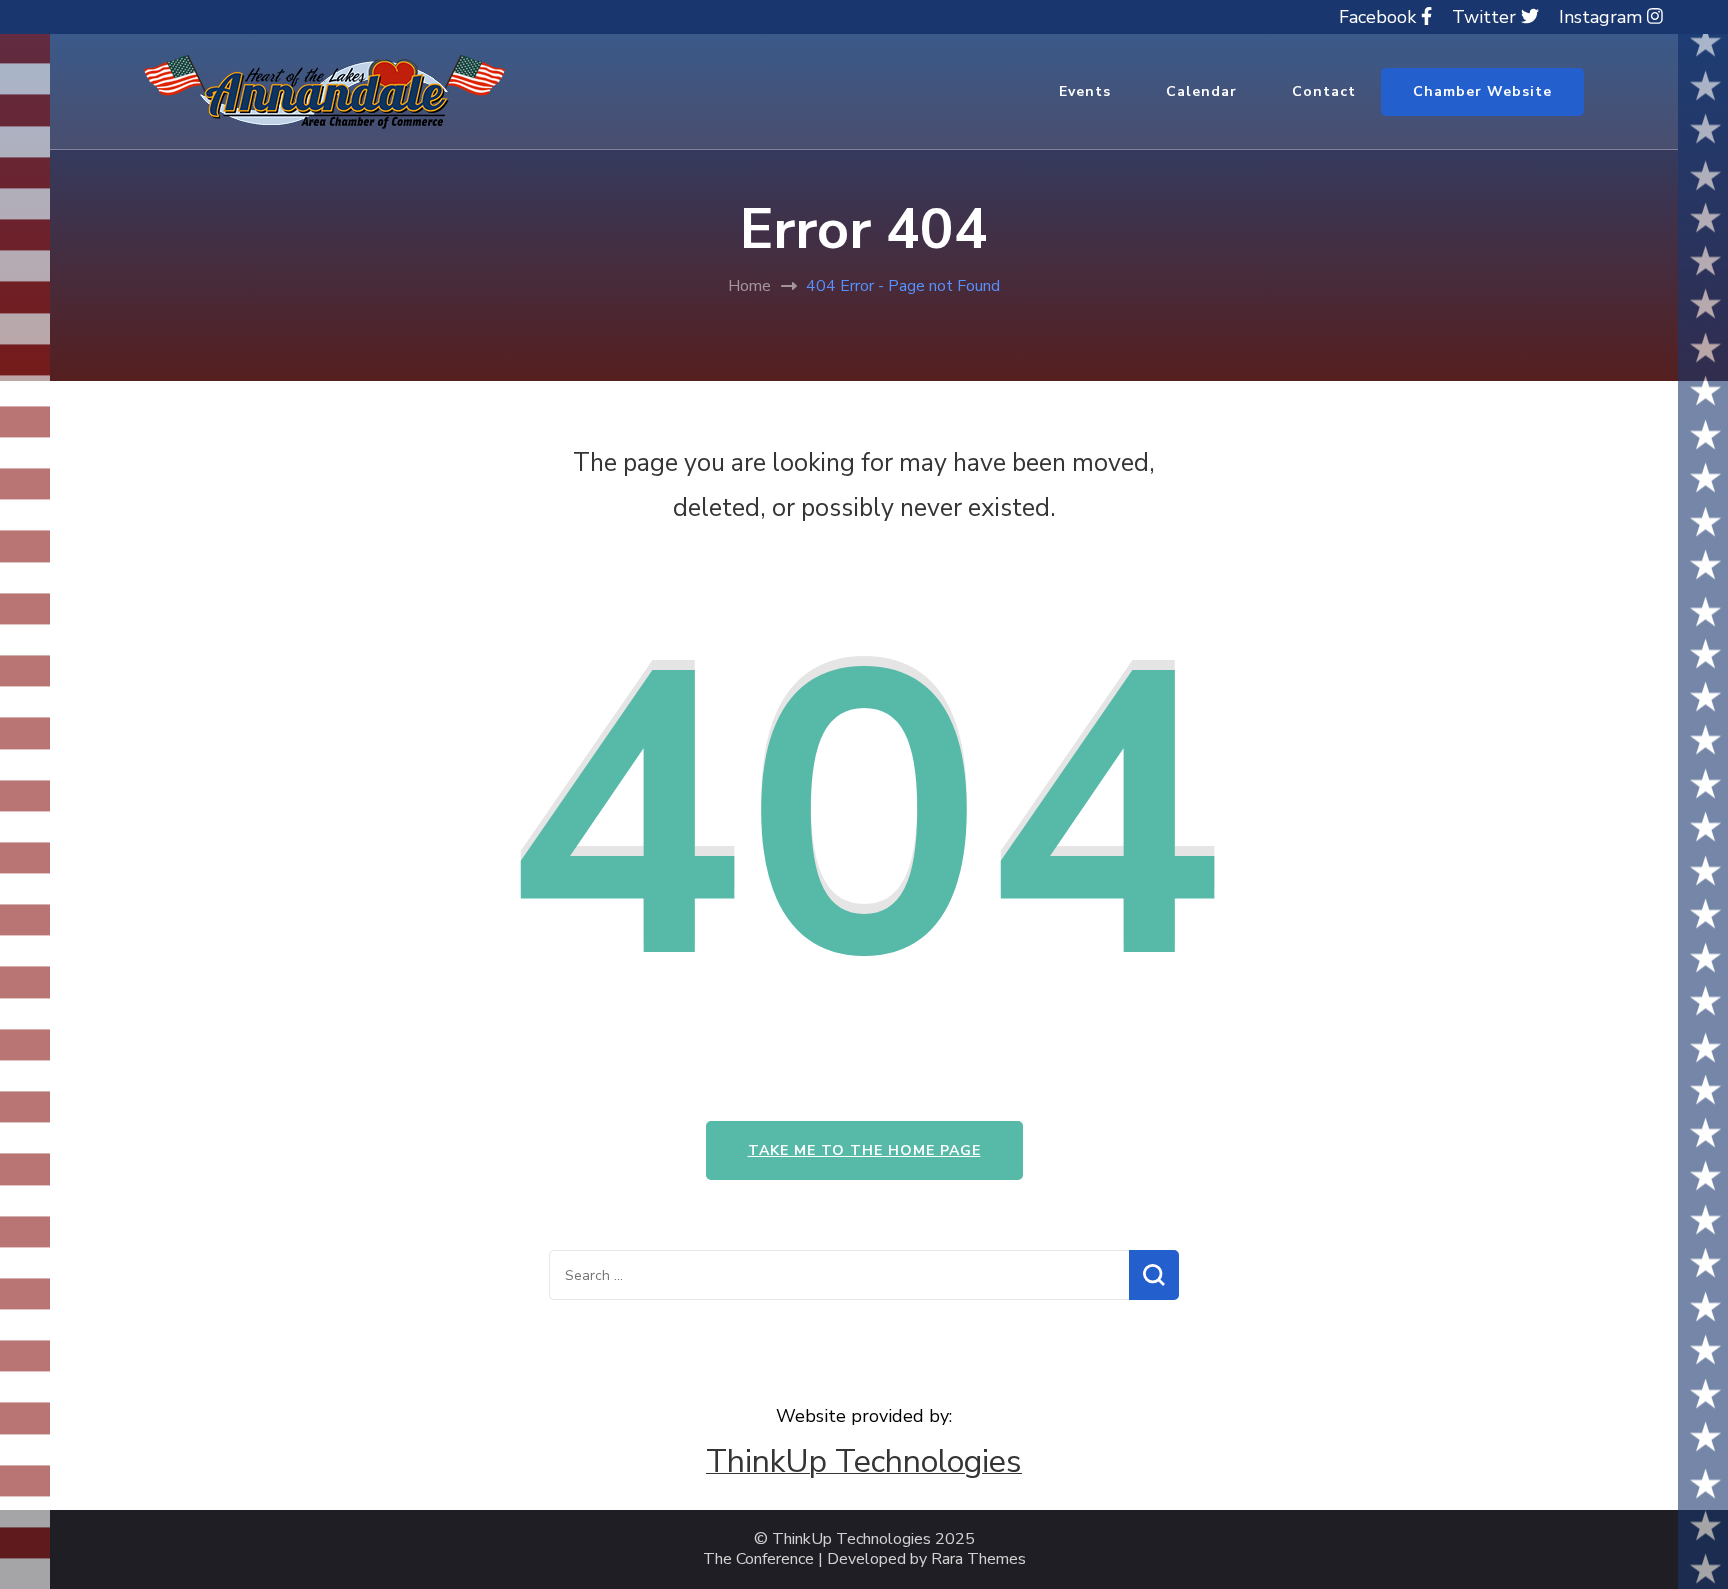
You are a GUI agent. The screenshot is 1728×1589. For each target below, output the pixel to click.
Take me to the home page (864, 1150)
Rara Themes (978, 1559)
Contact (1324, 91)
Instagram (1603, 17)
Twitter (1486, 17)
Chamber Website (1482, 91)
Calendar (1201, 91)
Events (1085, 91)
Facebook (1380, 17)
